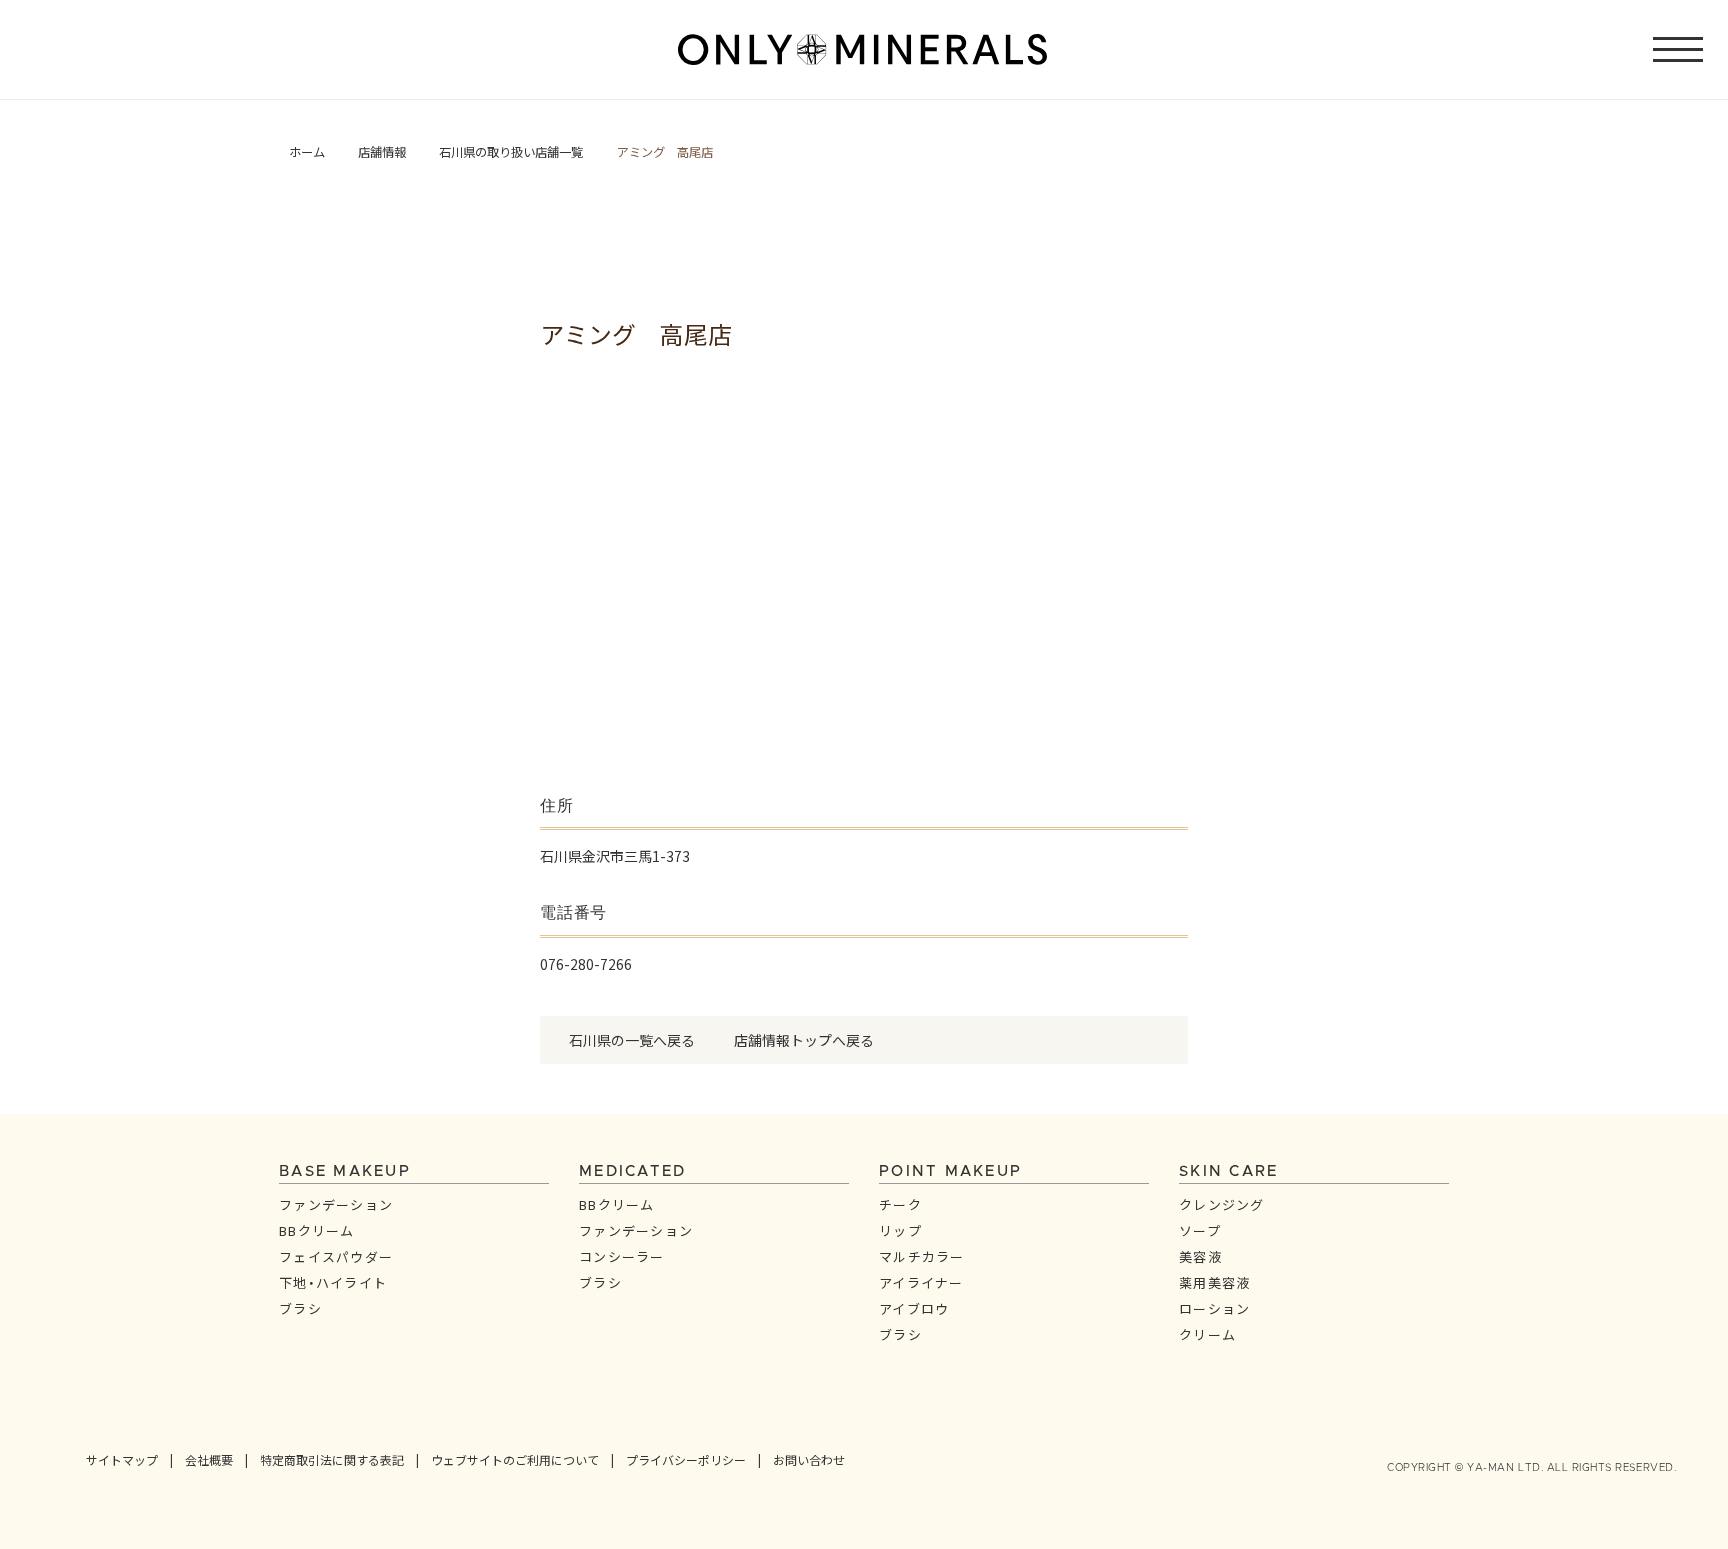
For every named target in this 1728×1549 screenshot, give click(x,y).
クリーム (1207, 1334)
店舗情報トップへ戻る (804, 1040)
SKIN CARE (1228, 1171)
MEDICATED (632, 1171)
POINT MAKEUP (950, 1171)
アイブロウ (914, 1308)
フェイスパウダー (336, 1256)
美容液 (1200, 1256)
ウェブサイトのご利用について (515, 1460)
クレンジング (1222, 1204)
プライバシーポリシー (686, 1460)
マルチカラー (922, 1256)
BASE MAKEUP (345, 1171)
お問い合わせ (809, 1460)
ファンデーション (336, 1204)
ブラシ (300, 1308)
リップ (900, 1230)
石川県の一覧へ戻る (632, 1040)
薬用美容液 (1215, 1282)
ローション (1215, 1308)
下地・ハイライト (333, 1282)
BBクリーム (317, 1230)
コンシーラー (622, 1256)
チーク (900, 1204)
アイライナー (921, 1282)
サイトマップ (122, 1460)
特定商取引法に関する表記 (332, 1460)
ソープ (1200, 1230)
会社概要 (209, 1460)
